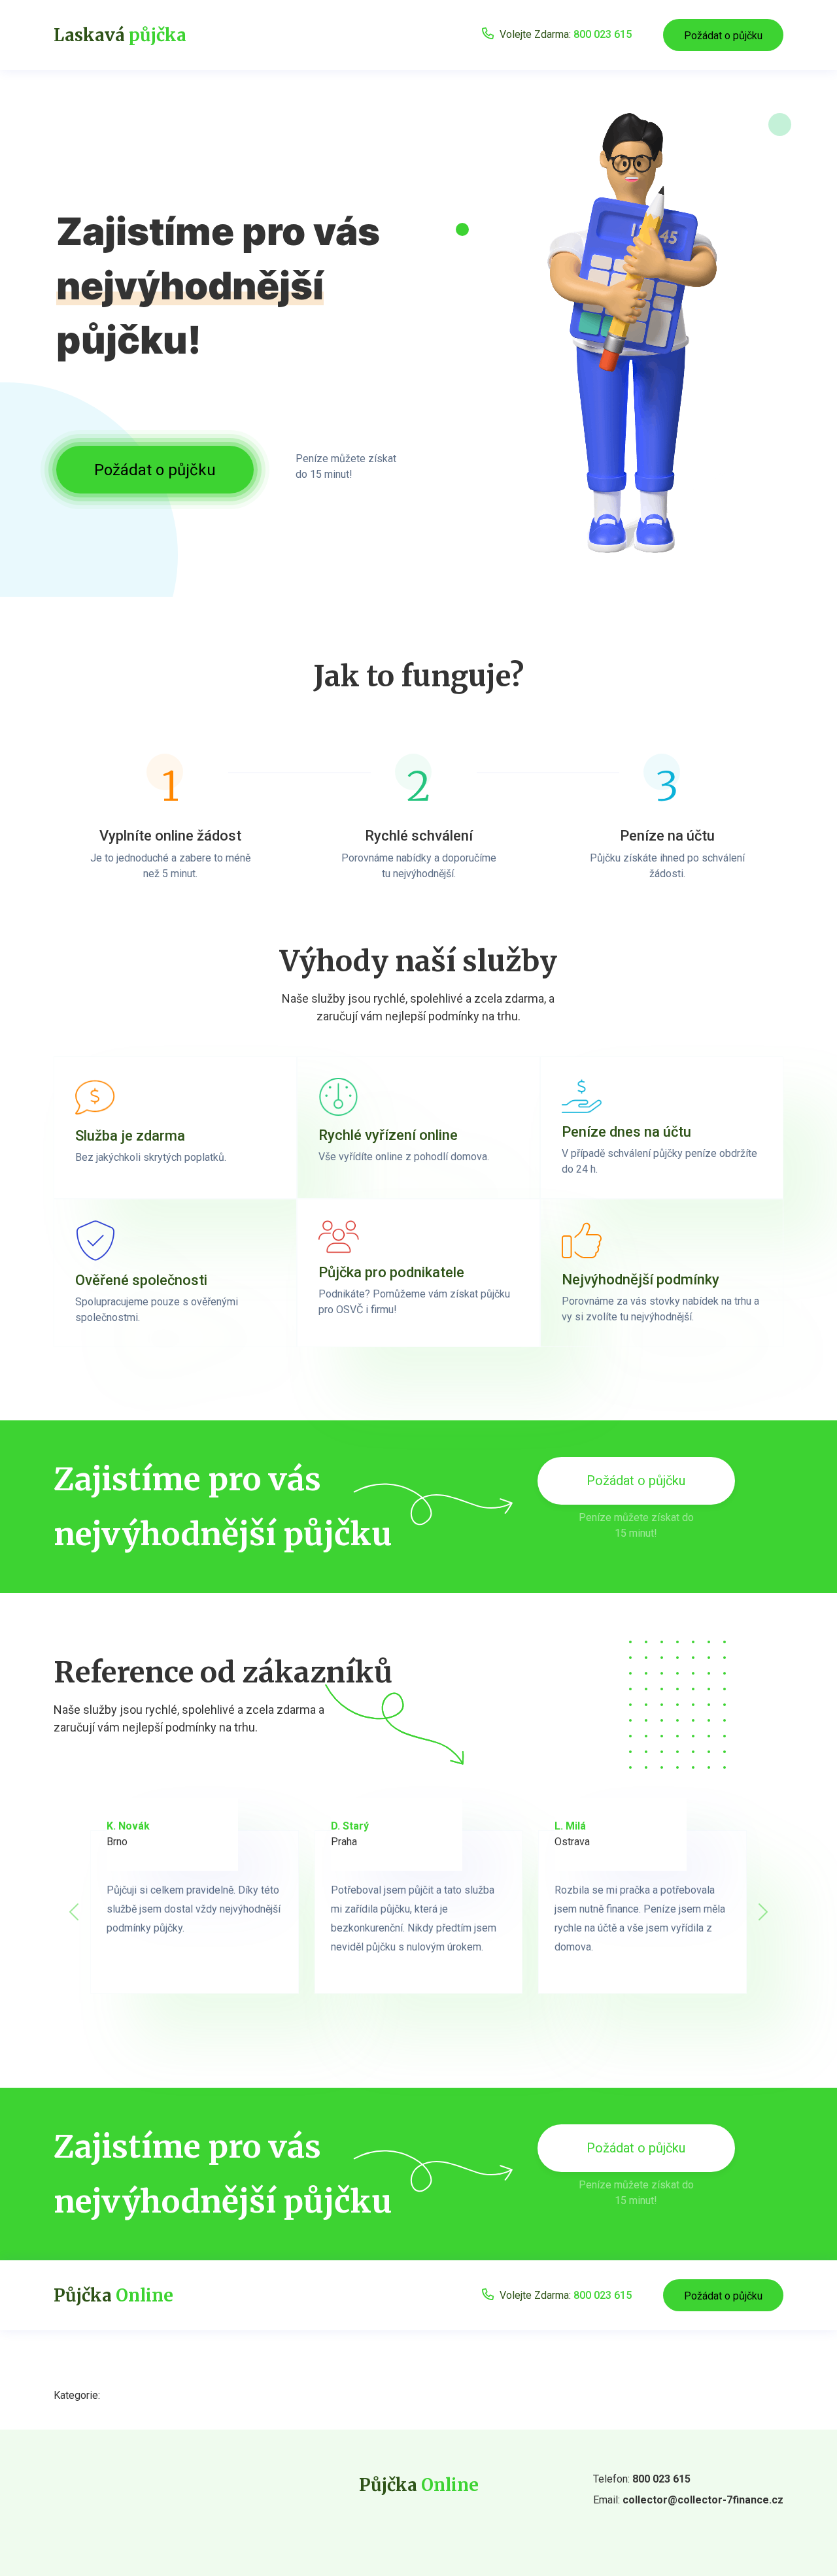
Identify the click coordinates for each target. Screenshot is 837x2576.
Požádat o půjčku (723, 36)
